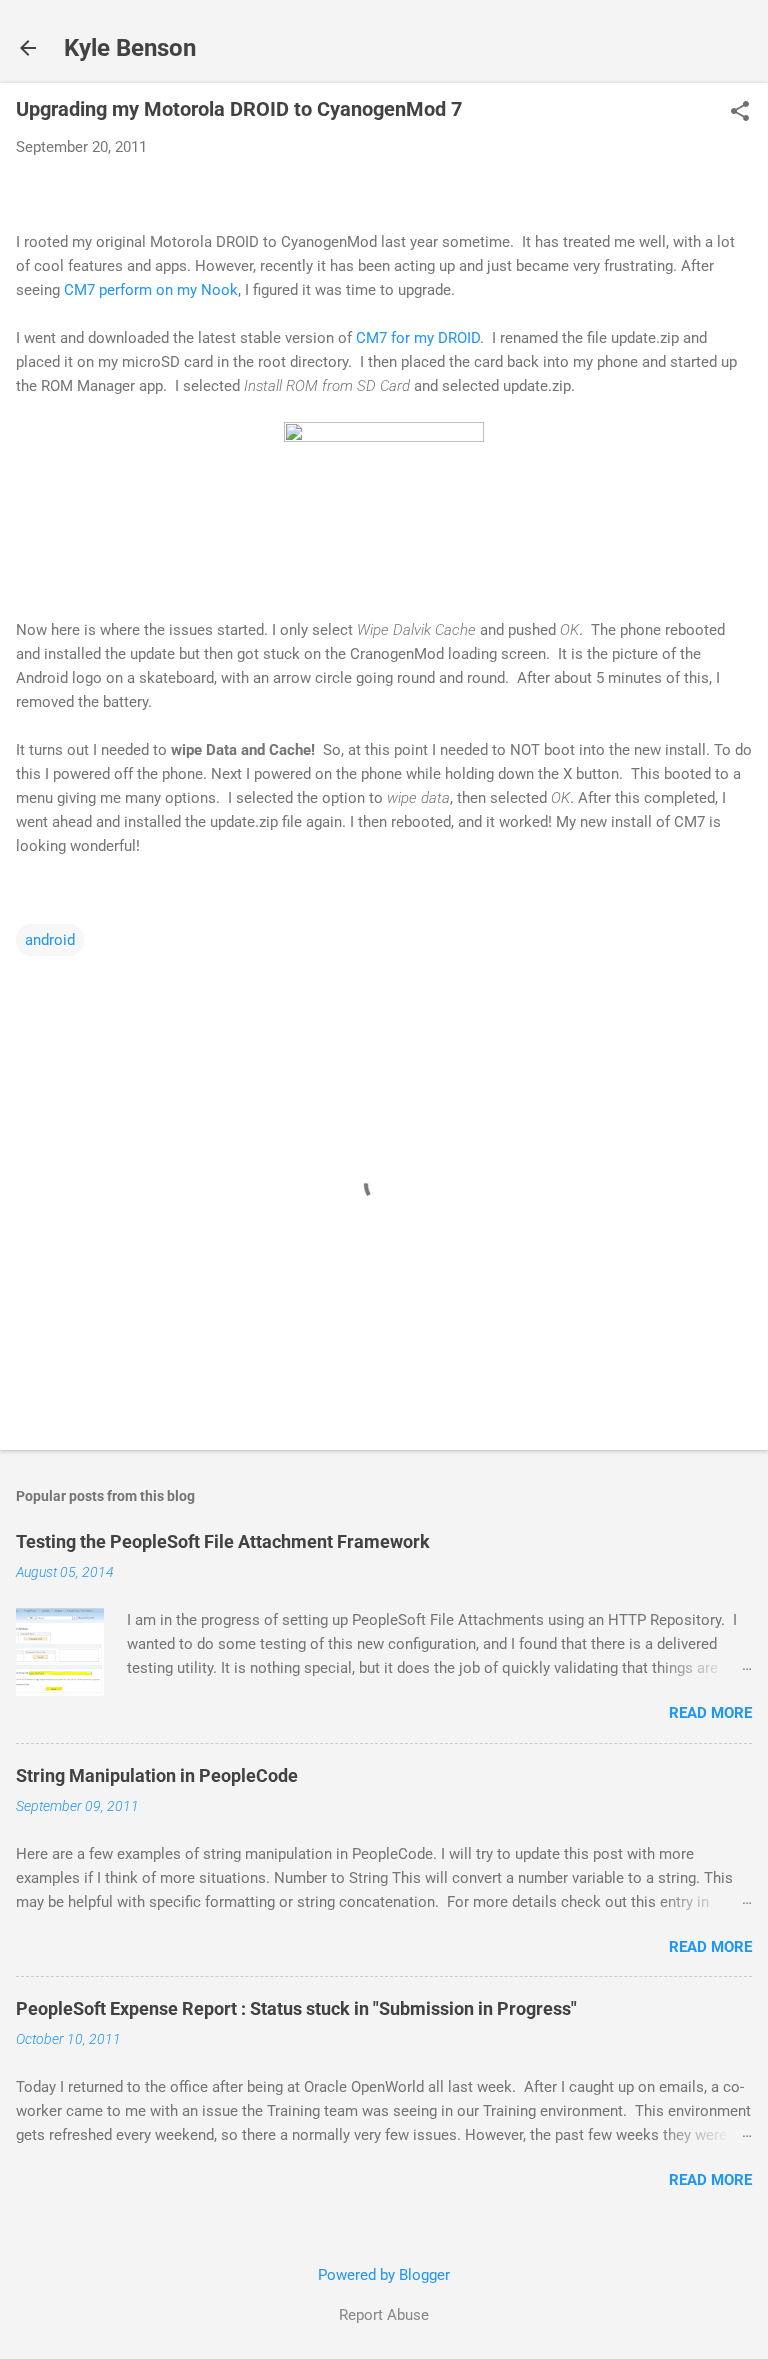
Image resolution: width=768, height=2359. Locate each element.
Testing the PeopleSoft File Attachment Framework (223, 1541)
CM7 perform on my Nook (151, 290)
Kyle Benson (130, 48)
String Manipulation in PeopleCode (157, 1775)
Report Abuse (384, 2315)
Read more (710, 1713)
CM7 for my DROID (418, 338)
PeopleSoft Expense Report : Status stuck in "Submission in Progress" (296, 2008)
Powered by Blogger (384, 2275)
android (50, 940)
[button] (740, 113)
